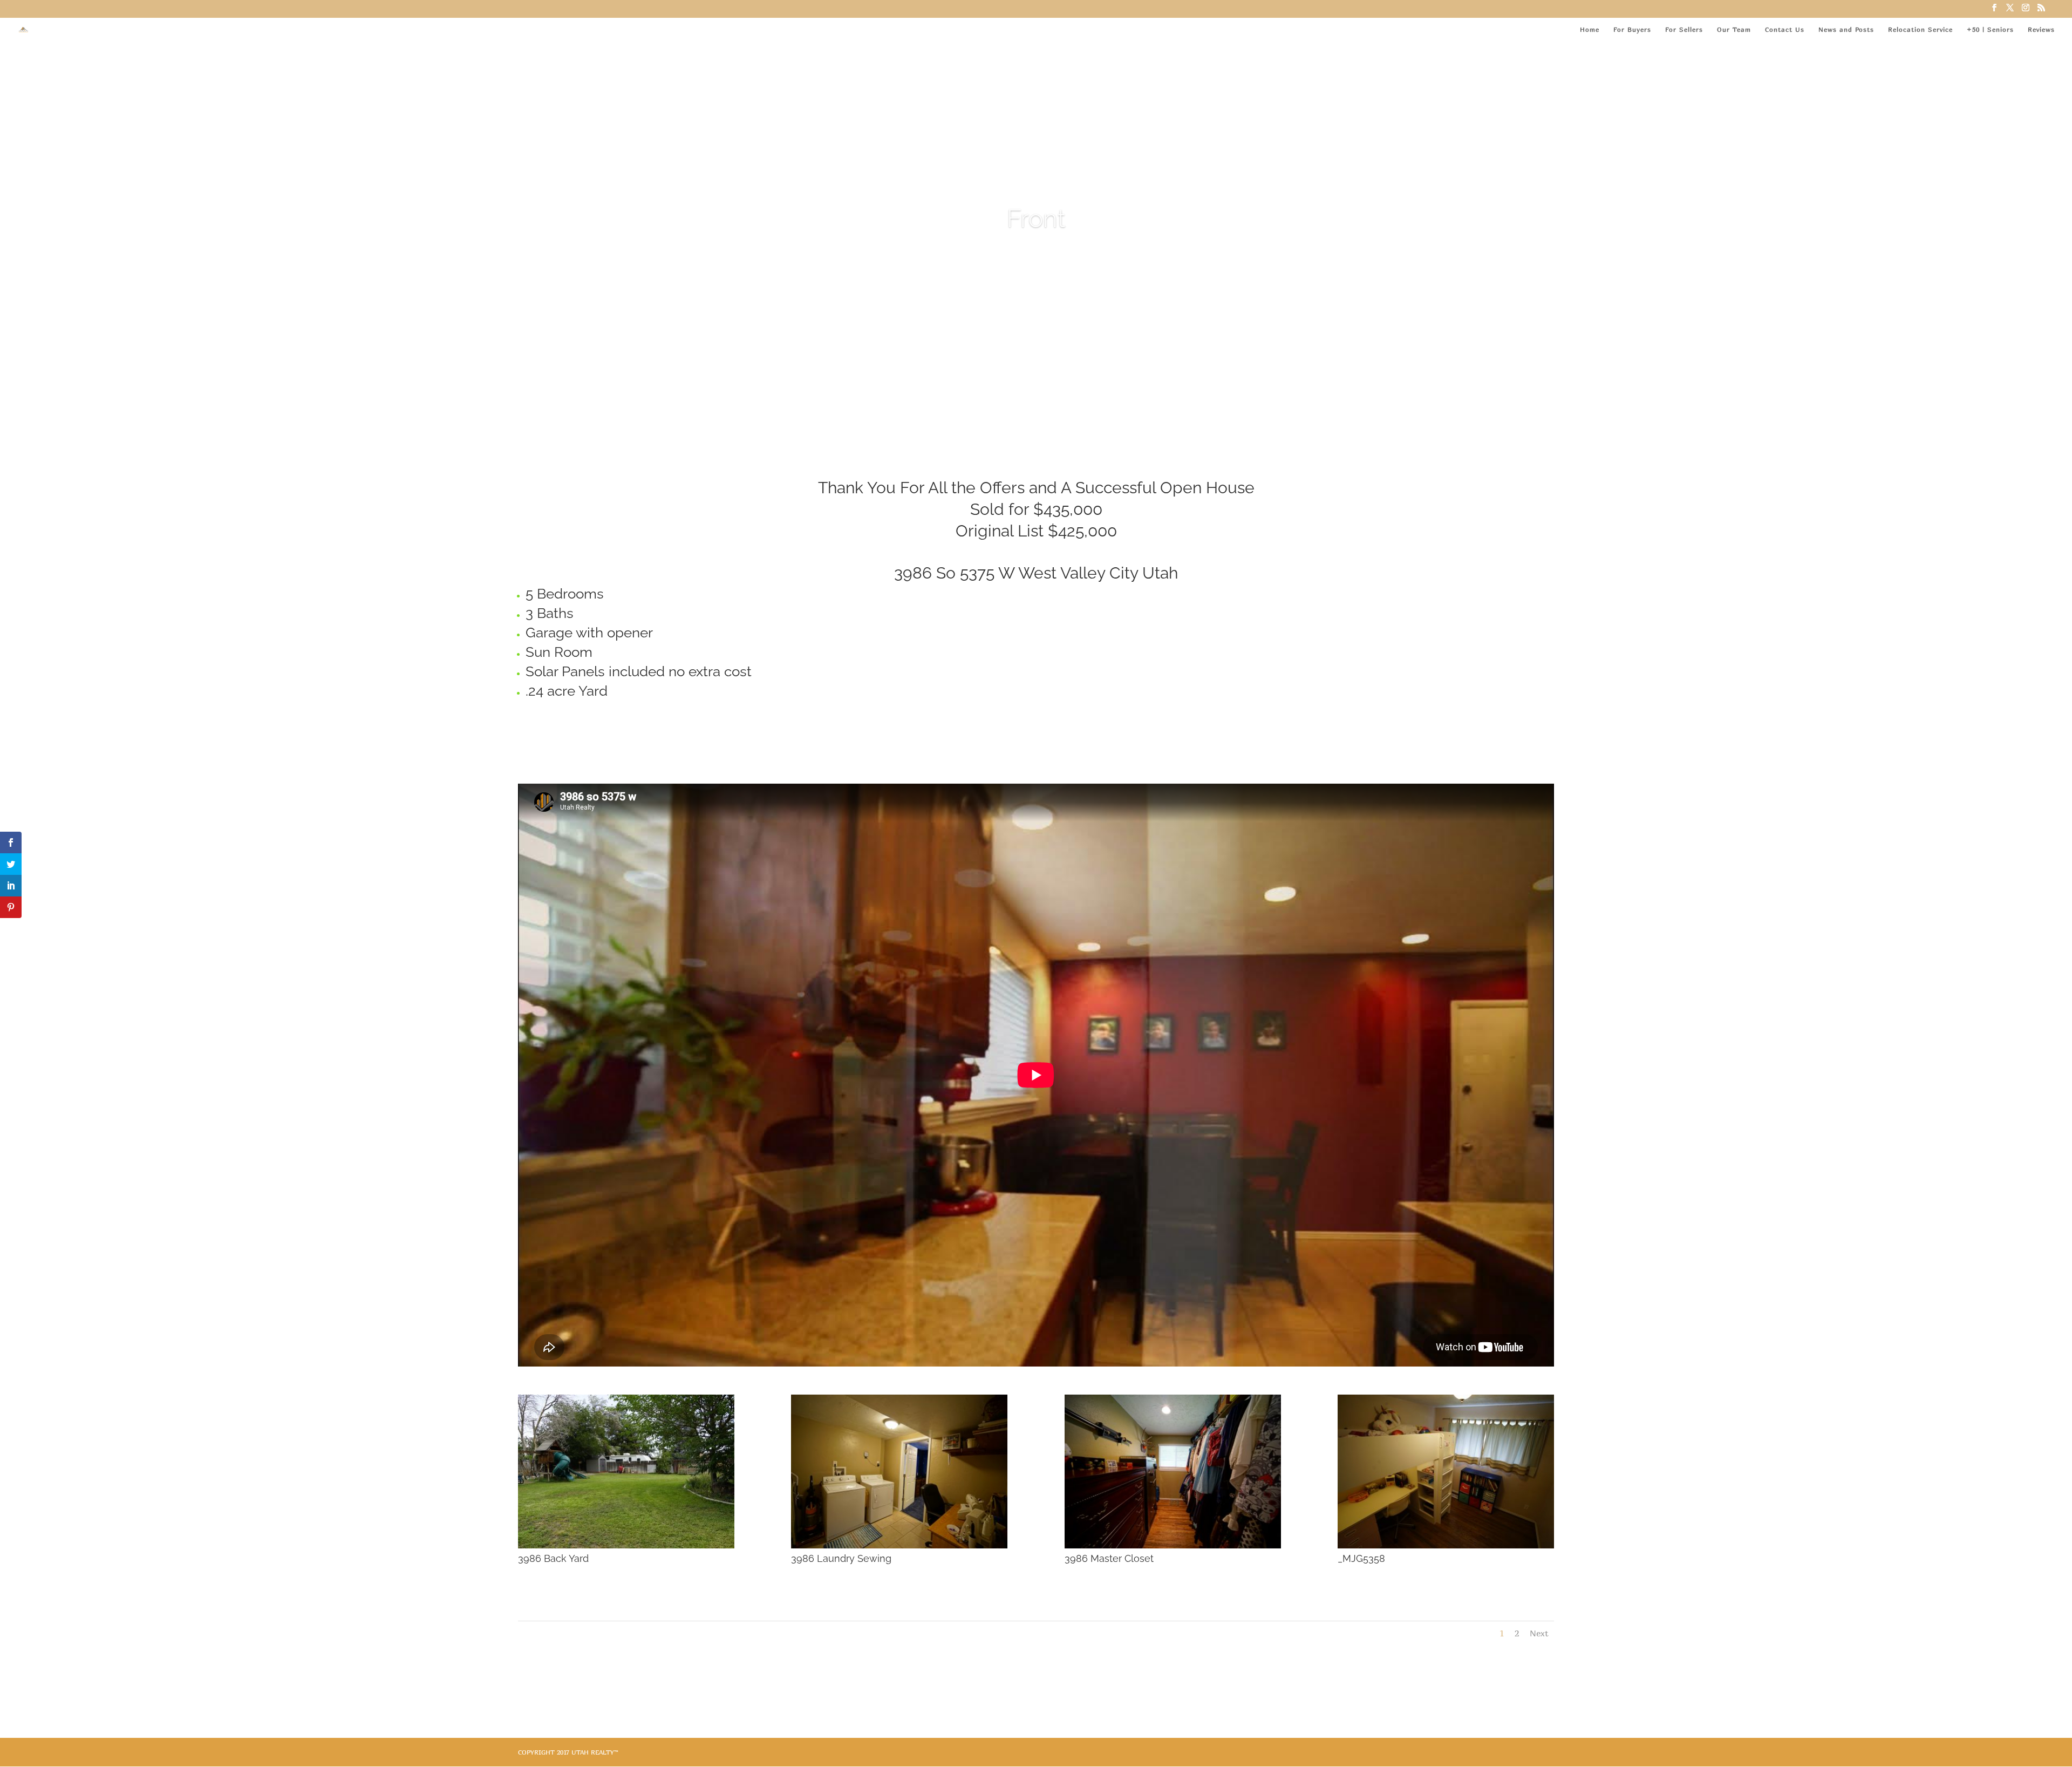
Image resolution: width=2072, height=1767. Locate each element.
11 (1077, 381)
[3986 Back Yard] (626, 1545)
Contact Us (1785, 30)
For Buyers (1632, 30)
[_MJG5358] (1446, 1545)
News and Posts (1846, 30)
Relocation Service (1920, 30)
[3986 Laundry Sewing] (899, 1545)
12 (1086, 381)
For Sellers (1684, 30)
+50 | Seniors (1990, 30)
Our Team (1734, 30)
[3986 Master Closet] (1173, 1545)
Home (1590, 30)
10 (1068, 381)
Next (1539, 1633)
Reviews (2041, 30)
